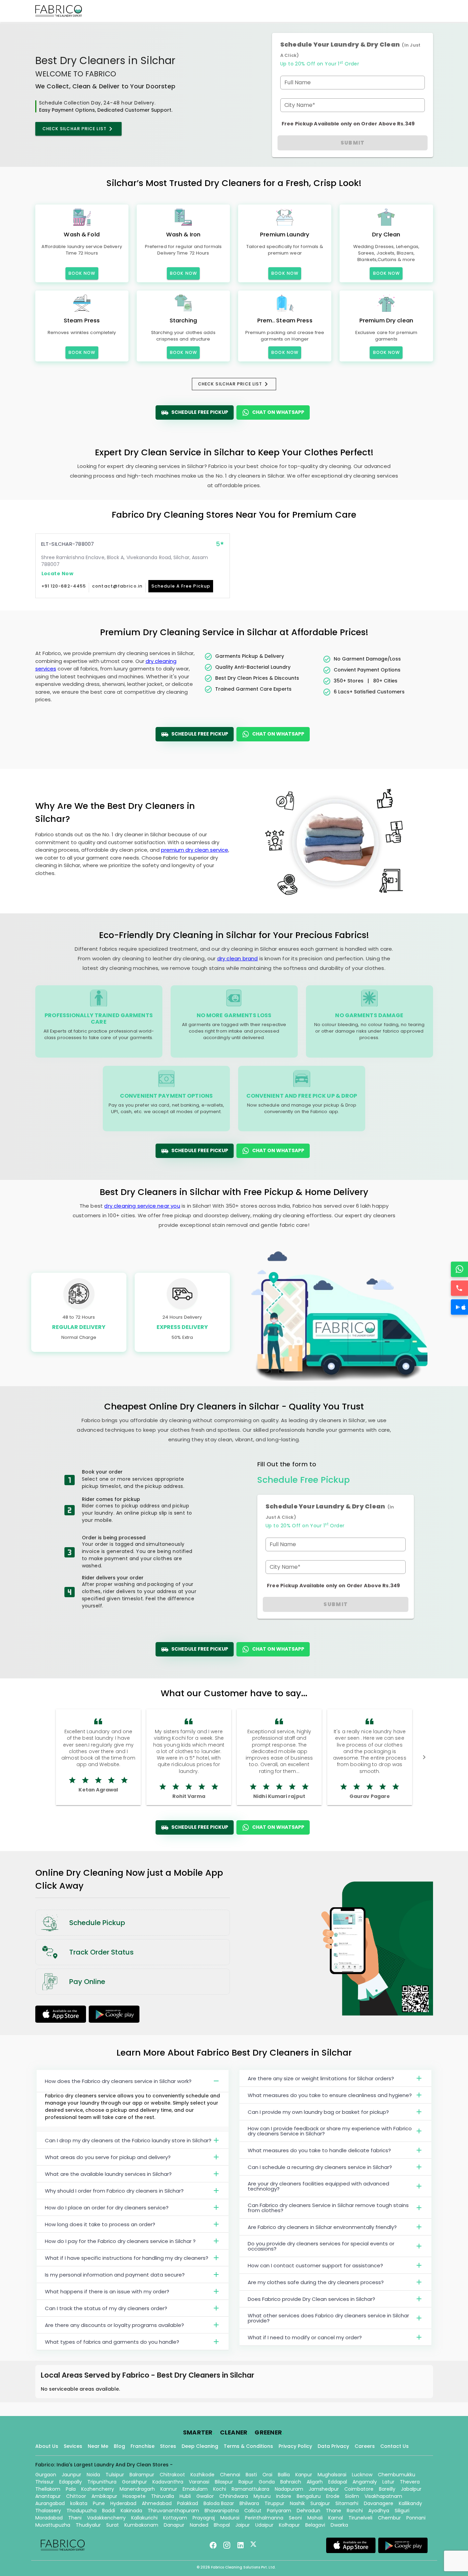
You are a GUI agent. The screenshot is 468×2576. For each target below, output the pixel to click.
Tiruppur (274, 2503)
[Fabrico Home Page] (59, 11)
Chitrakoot (172, 2475)
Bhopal (222, 2525)
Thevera (410, 2482)
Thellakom (48, 2489)
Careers (365, 2446)
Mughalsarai (332, 2475)
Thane (334, 2511)
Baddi (109, 2511)
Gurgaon (46, 2475)
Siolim (352, 2496)
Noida (93, 2475)
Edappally (71, 2482)
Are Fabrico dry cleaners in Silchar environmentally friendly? (322, 2227)
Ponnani (416, 2518)
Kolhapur (289, 2525)
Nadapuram (289, 2489)
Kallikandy (410, 2503)
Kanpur (304, 2475)
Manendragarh (137, 2489)
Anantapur (48, 2496)
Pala (71, 2489)
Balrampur (142, 2475)
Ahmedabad (157, 2503)
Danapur (174, 2525)
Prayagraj (204, 2518)
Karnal (336, 2518)
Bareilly (387, 2489)
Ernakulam (195, 2489)
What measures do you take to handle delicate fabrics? (319, 2150)
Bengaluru (309, 2496)
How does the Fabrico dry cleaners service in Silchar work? (118, 2081)
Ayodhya (379, 2511)
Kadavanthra (168, 2482)
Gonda (267, 2482)
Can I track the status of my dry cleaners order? (106, 2308)
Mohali (315, 2518)
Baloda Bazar (219, 2503)
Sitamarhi (347, 2503)
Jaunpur (71, 2475)
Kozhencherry (98, 2489)
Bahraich (291, 2482)
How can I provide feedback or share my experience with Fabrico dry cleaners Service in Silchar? (330, 2131)
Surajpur (320, 2503)
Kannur (169, 2489)
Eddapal (338, 2482)
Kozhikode (202, 2475)
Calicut (253, 2511)
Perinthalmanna (264, 2518)
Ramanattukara (250, 2489)
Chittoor (76, 2496)
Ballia (284, 2475)
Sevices (73, 2446)
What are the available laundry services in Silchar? (108, 2174)
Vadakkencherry (106, 2518)
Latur (388, 2482)
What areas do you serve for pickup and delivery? (108, 2157)
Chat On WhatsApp (278, 412)
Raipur (246, 2482)
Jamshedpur (324, 2489)
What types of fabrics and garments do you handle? (112, 2342)
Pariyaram (279, 2511)
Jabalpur (411, 2489)
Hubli (185, 2496)
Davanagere (379, 2503)
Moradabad (49, 2518)
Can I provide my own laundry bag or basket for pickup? (318, 2112)
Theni (75, 2518)
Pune (99, 2503)
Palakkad (188, 2503)
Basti (251, 2475)
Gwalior (205, 2496)
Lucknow (362, 2475)
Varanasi (199, 2482)
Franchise (143, 2446)
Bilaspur (224, 2482)
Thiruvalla (163, 2496)
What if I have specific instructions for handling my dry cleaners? (127, 2258)
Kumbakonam (141, 2525)
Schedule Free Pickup (200, 412)
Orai (267, 2475)
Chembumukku (397, 2475)
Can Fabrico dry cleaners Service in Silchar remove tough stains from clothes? (328, 2208)
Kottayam (175, 2518)
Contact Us (395, 2446)
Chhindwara (234, 2496)
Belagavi (315, 2525)
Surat (113, 2525)
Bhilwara (249, 2503)
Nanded (199, 2525)
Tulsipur (115, 2475)
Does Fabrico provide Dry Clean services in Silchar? (311, 2299)
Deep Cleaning (200, 2446)
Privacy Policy (295, 2446)
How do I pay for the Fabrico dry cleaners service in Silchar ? (120, 2241)
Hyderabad (123, 2503)
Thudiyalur (88, 2525)
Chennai (230, 2475)
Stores (168, 2446)
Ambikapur (104, 2496)
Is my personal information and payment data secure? (115, 2275)
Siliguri (402, 2511)
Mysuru (262, 2496)
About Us (47, 2446)
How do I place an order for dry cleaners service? (107, 2208)
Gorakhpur (134, 2482)
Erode (333, 2496)
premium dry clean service (195, 850)
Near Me (98, 2446)
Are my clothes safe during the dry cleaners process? (316, 2282)
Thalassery (48, 2511)
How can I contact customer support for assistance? (315, 2265)
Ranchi (355, 2511)
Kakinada (131, 2511)
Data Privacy (333, 2446)
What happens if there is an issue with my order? (107, 2291)
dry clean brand (238, 958)
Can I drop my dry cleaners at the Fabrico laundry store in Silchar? (128, 2140)
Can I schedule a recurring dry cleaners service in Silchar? (320, 2167)
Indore (284, 2496)
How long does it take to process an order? (100, 2224)
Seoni (295, 2518)
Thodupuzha (82, 2511)
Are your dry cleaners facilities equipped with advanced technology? (318, 2186)
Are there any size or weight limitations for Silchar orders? (321, 2078)
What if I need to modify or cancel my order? (305, 2337)
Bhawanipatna (222, 2511)
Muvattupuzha (53, 2525)
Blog (119, 2446)
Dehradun (309, 2511)
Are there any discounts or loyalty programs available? (114, 2325)
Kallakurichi (144, 2518)
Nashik (297, 2503)
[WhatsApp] (459, 1269)
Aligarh (315, 2482)
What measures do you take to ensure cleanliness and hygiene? (330, 2095)
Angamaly (365, 2482)
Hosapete (134, 2496)
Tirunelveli (360, 2518)
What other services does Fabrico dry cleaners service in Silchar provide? (328, 2318)
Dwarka (339, 2525)
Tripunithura (102, 2482)
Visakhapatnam (383, 2496)
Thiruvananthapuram (173, 2511)
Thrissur (45, 2482)
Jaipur (243, 2525)
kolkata (79, 2503)
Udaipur (264, 2525)
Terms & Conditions (248, 2446)
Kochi (220, 2489)
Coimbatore (359, 2489)
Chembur (389, 2518)
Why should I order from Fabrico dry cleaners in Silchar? (114, 2191)
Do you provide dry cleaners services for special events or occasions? (321, 2246)
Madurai (230, 2518)
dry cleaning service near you (142, 1206)
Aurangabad (50, 2503)
